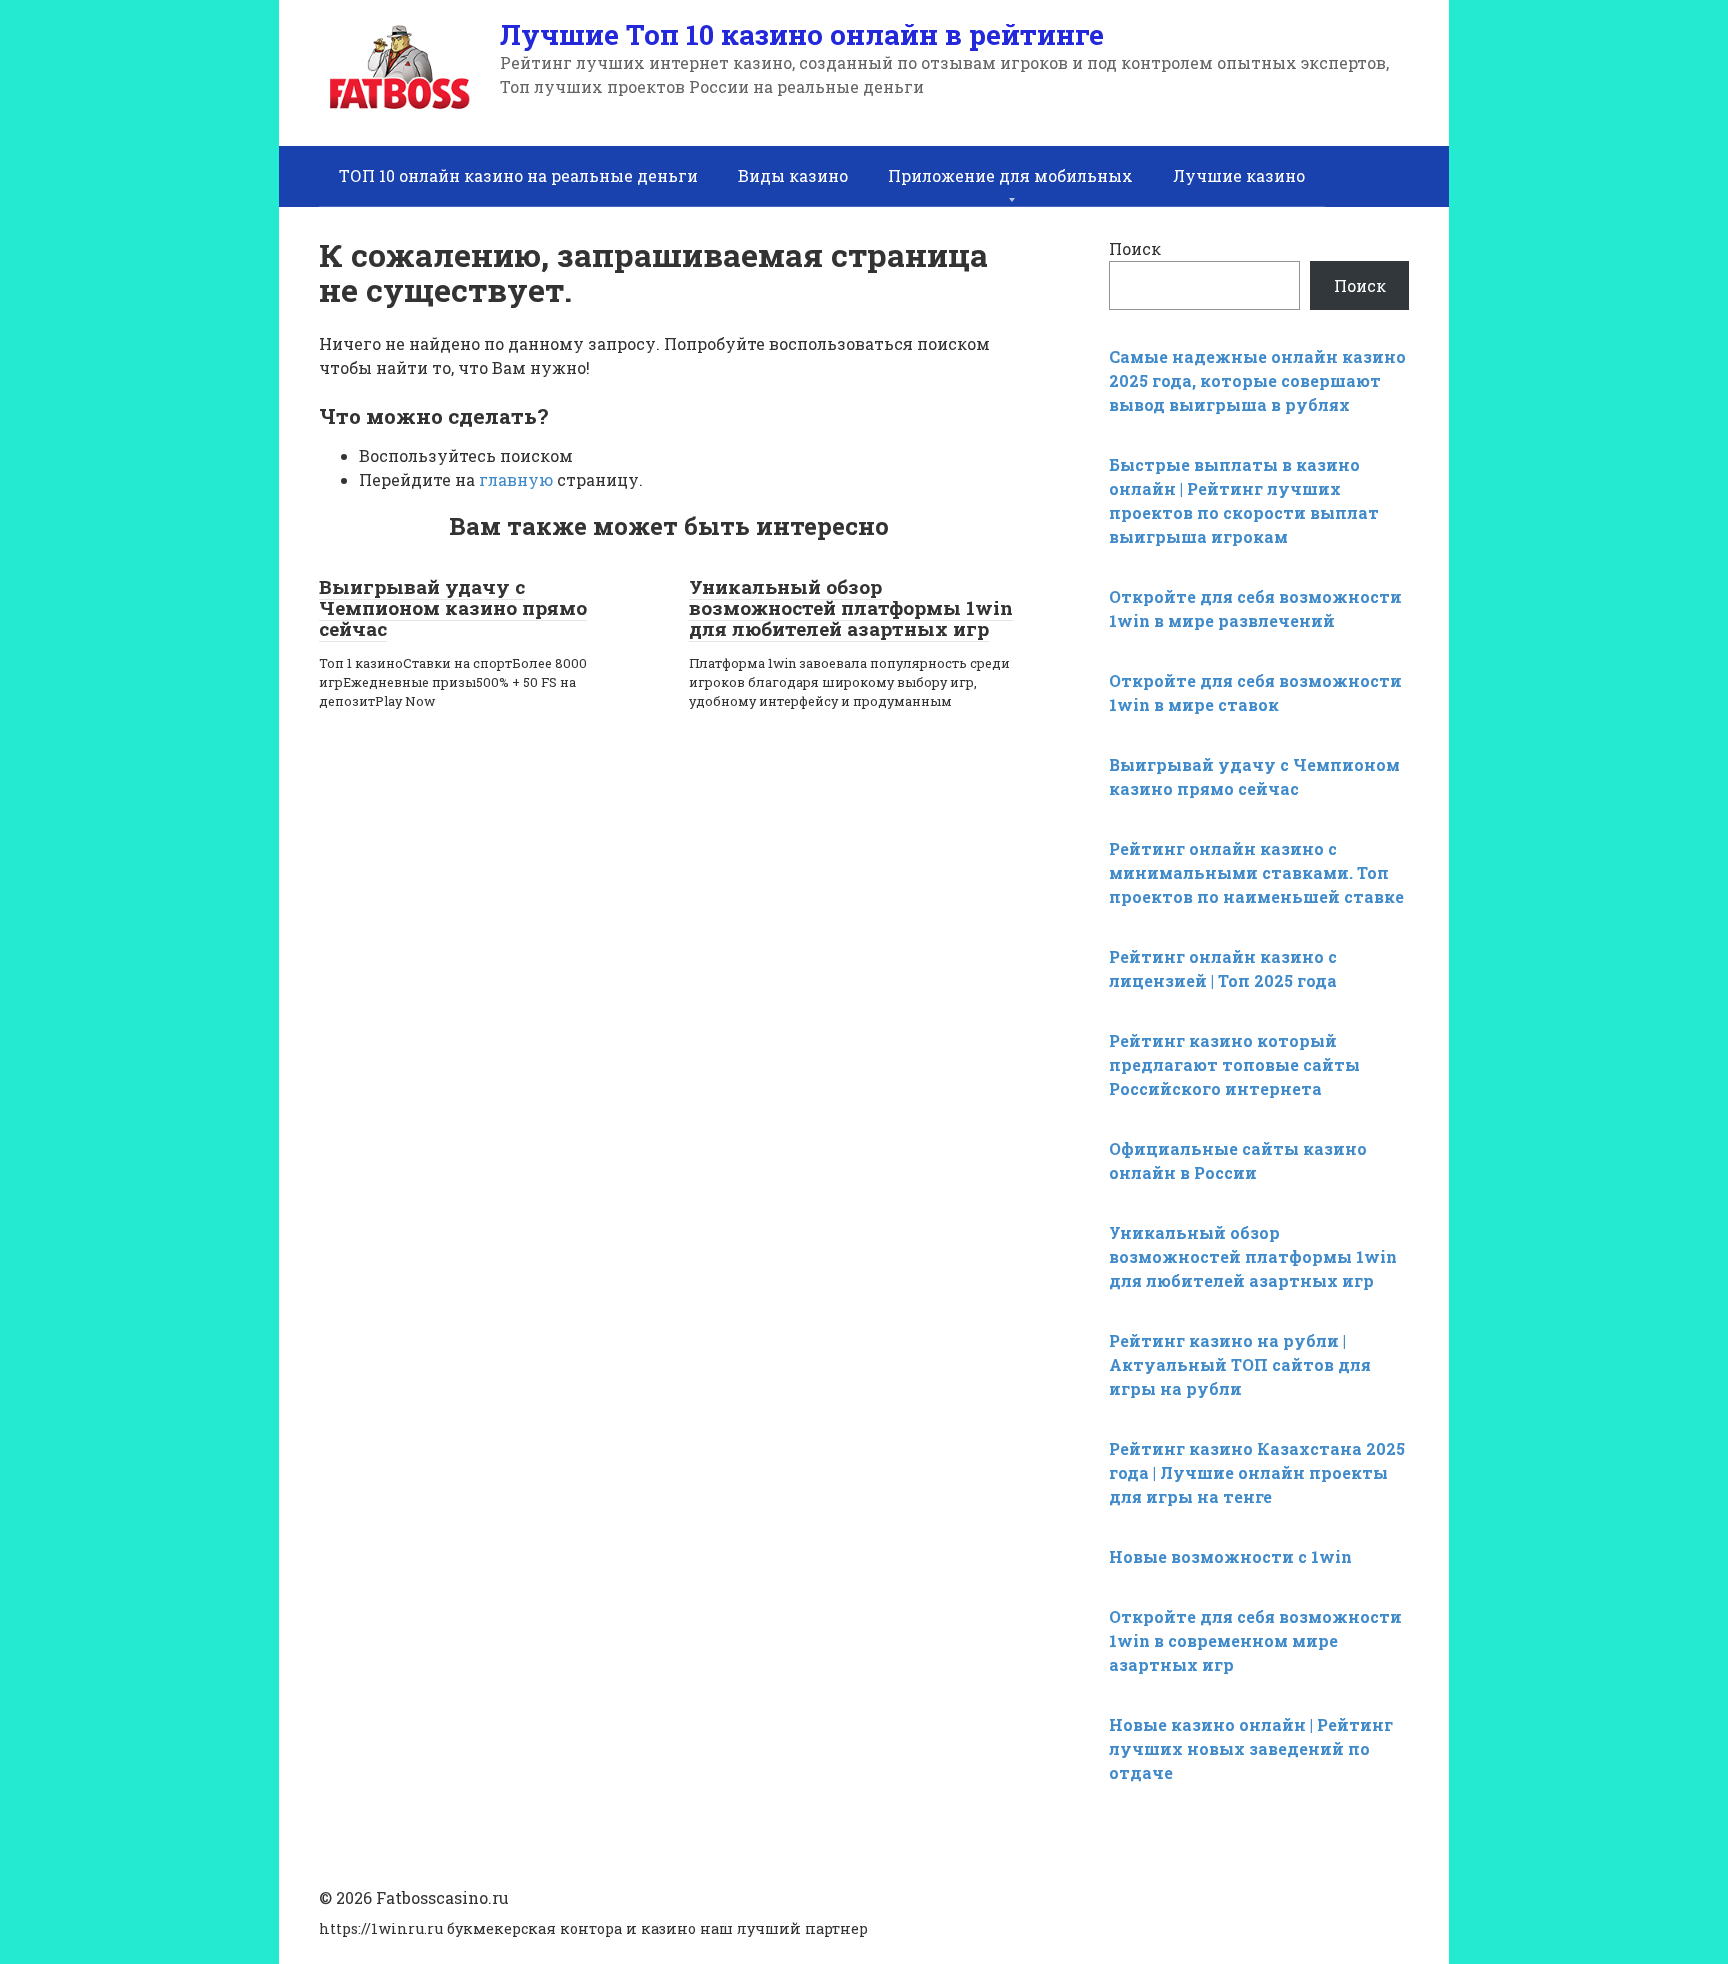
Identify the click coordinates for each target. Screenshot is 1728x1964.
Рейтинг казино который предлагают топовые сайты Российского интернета (1234, 1064)
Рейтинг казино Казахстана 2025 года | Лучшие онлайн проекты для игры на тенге (1257, 1472)
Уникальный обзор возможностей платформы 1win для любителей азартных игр (851, 607)
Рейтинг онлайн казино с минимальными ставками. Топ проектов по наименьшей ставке (1256, 872)
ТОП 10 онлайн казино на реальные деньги (518, 175)
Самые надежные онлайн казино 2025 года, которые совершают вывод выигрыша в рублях (1257, 380)
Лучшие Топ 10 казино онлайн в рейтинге (802, 34)
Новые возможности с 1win (1230, 1556)
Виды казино (793, 175)
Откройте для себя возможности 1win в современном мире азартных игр (1255, 1640)
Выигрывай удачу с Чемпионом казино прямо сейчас (453, 607)
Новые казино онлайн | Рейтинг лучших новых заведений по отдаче (1251, 1748)
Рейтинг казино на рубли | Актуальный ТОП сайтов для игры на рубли (1240, 1364)
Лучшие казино (1239, 175)
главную (516, 479)
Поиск (1135, 248)
